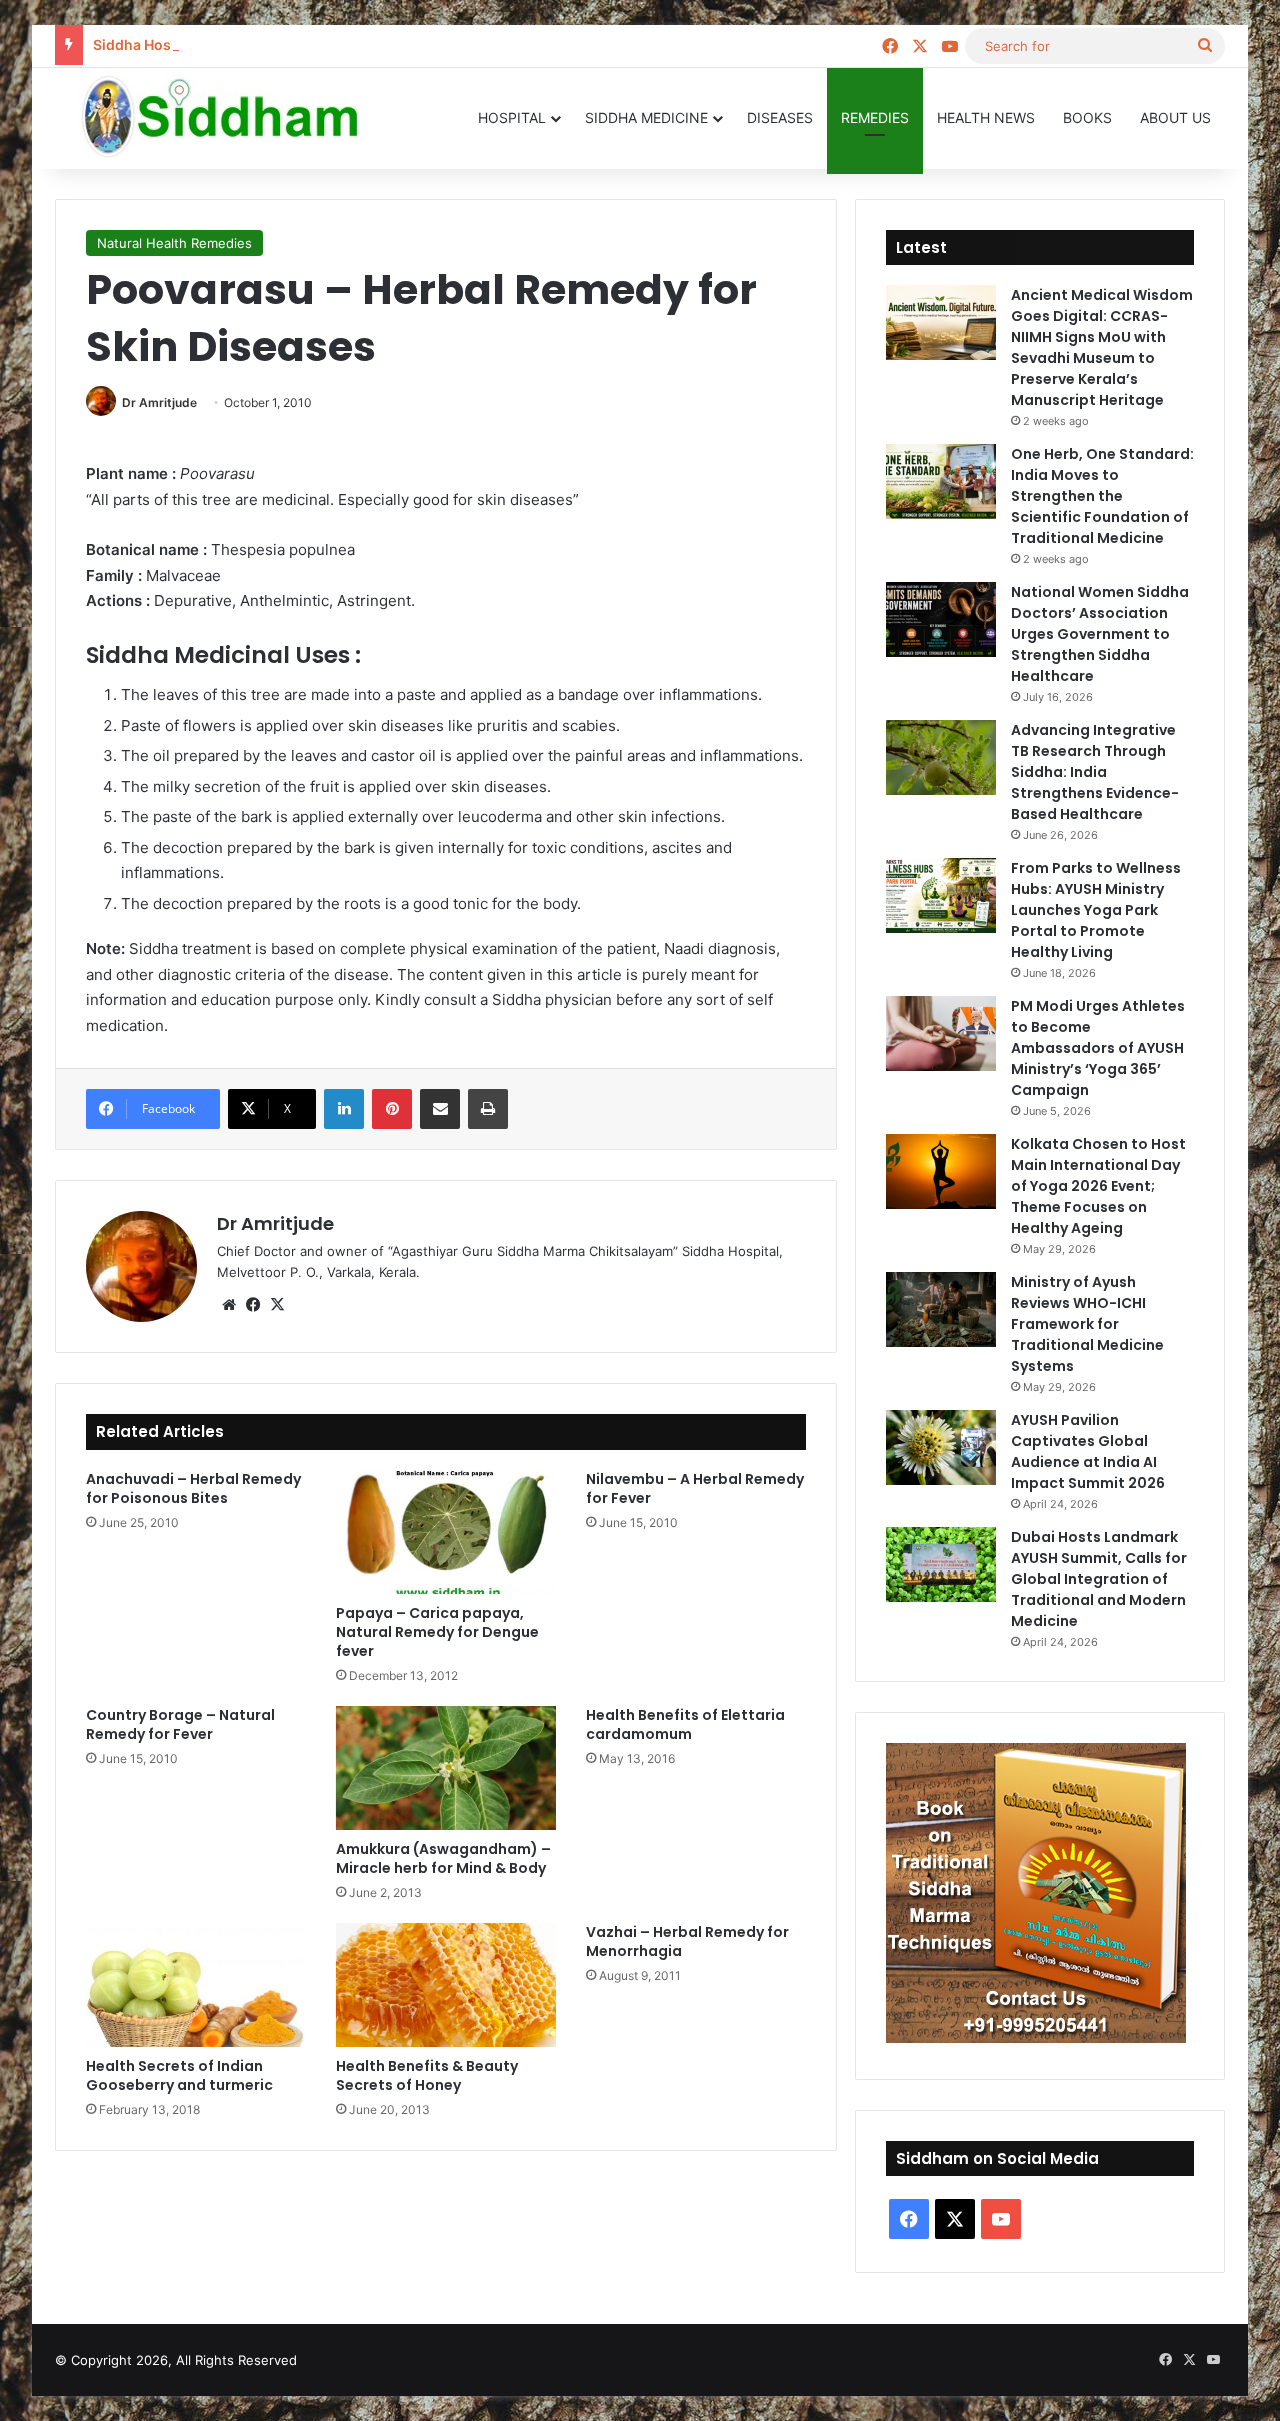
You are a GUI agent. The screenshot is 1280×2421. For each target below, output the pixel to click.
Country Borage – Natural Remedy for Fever (180, 1724)
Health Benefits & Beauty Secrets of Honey (427, 2075)
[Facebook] (253, 1305)
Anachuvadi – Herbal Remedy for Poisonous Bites (193, 1488)
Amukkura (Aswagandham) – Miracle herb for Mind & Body (443, 1858)
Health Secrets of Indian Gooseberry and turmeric (179, 2075)
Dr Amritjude (159, 402)
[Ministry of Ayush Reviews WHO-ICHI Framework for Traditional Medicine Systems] (941, 1309)
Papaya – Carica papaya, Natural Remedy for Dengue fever (437, 1632)
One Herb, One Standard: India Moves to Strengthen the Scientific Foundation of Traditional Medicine (1102, 496)
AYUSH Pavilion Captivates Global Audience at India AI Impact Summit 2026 (1088, 1451)
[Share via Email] (440, 1109)
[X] (277, 1305)
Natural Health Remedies (174, 243)
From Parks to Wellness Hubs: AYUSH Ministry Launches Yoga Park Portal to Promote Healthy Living (1096, 910)
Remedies (875, 117)
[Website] (229, 1305)
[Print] (488, 1109)
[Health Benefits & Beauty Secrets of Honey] (446, 1985)
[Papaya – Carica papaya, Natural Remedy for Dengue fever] (446, 1532)
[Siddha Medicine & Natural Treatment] (235, 118)
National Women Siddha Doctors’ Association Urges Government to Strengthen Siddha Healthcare (1100, 634)
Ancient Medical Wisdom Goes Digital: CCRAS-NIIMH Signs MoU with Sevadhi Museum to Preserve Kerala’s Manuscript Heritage (1102, 347)
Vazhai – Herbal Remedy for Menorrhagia (687, 1941)
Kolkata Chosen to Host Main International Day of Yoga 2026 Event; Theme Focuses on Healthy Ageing (1098, 1186)
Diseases (780, 117)
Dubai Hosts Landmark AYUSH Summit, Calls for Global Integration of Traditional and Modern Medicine (1099, 1579)
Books (1087, 117)
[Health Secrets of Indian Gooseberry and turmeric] (196, 1985)
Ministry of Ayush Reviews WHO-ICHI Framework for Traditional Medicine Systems (1087, 1324)
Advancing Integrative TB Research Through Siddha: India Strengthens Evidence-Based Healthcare (1095, 772)
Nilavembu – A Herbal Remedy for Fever (695, 1488)
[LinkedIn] (344, 1109)
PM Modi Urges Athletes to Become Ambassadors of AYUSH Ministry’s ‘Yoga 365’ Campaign (1098, 1048)
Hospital (512, 117)
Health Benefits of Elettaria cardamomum (685, 1724)
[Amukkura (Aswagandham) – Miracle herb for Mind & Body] (446, 1768)
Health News (986, 117)
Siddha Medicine (646, 117)
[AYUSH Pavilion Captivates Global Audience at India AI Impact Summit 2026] (941, 1447)
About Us (1175, 117)
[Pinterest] (392, 1109)
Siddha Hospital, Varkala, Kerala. (202, 44)
